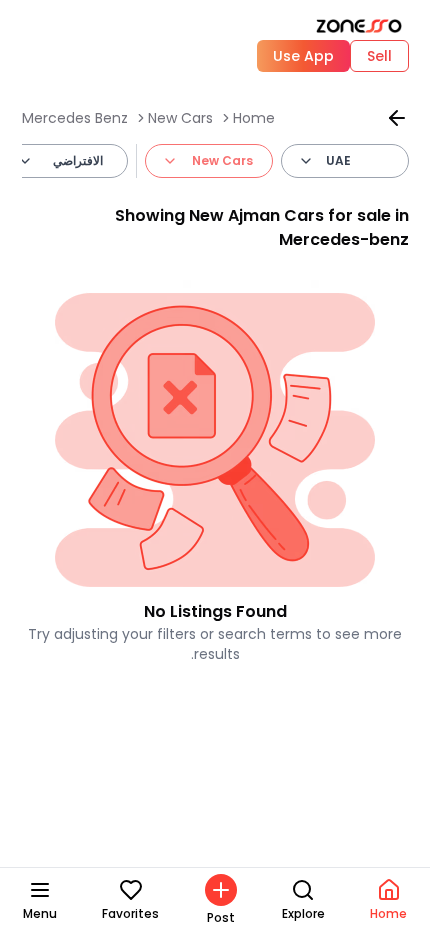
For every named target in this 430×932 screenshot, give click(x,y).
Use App (303, 56)
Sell (379, 56)
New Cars (180, 118)
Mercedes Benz (75, 118)
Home (254, 118)
